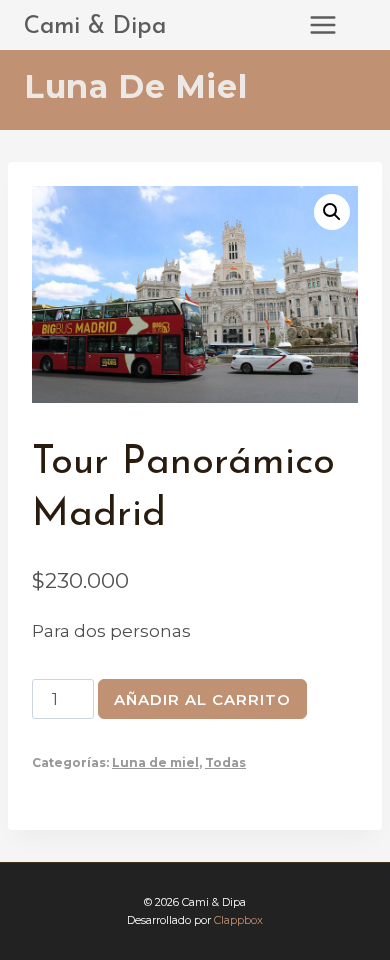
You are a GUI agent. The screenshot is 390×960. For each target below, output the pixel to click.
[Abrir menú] (333, 24)
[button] (332, 212)
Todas (225, 762)
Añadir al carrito (202, 699)
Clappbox (238, 920)
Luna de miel (135, 86)
